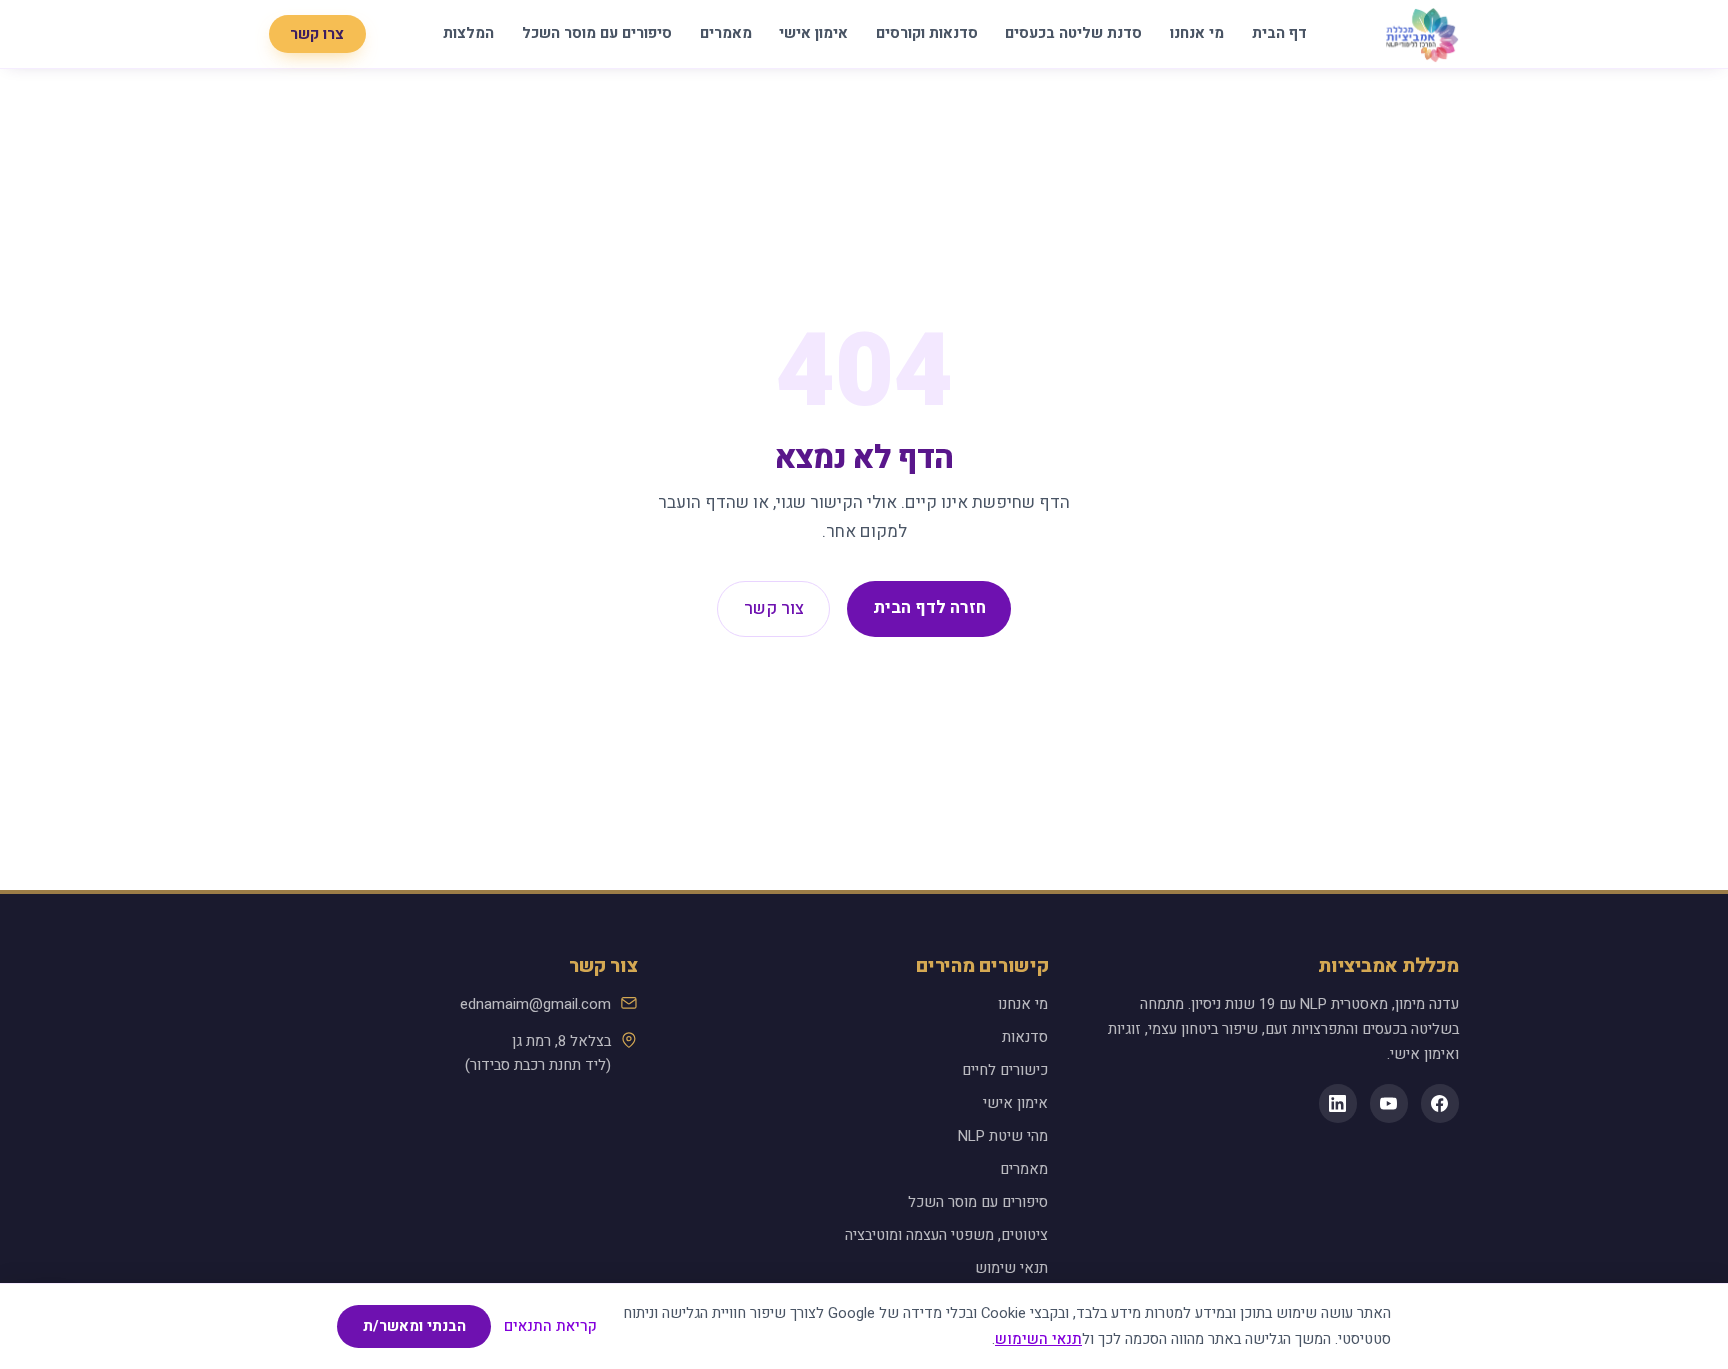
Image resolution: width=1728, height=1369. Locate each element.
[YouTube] (1389, 1103)
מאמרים (726, 33)
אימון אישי (813, 33)
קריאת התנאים (550, 1326)
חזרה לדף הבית (929, 607)
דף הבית (1279, 33)
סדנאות (1025, 1037)
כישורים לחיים (1005, 1070)
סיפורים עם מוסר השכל (597, 33)
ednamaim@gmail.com (535, 1004)
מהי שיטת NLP (1003, 1136)
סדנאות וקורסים (927, 33)
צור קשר (774, 608)
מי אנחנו (1197, 33)
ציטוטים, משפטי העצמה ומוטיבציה (946, 1235)
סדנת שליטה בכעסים (1073, 33)
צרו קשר (317, 33)
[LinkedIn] (1338, 1103)
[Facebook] (1440, 1103)
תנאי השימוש (1038, 1339)
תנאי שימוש (1011, 1268)
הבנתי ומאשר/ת (414, 1326)
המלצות (468, 33)
